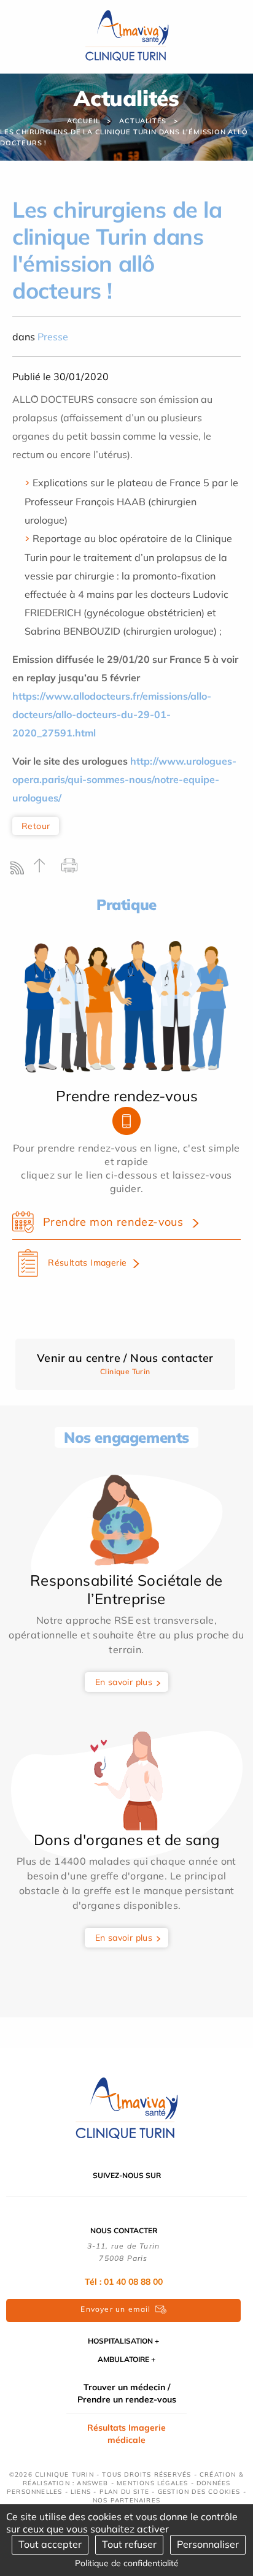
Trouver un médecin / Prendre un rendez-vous (127, 2393)
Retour (36, 826)
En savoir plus (124, 1682)
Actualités (143, 121)
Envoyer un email (115, 2309)
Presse (53, 337)
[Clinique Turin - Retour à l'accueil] (127, 36)
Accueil (84, 121)
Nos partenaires (126, 2500)
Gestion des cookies (199, 2492)
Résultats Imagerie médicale (126, 2434)
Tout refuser (129, 2544)
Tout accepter (50, 2544)
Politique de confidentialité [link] (127, 2563)
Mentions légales (152, 2483)
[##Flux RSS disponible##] (20, 871)
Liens (81, 2492)
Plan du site (124, 2492)
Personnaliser (208, 2544)
